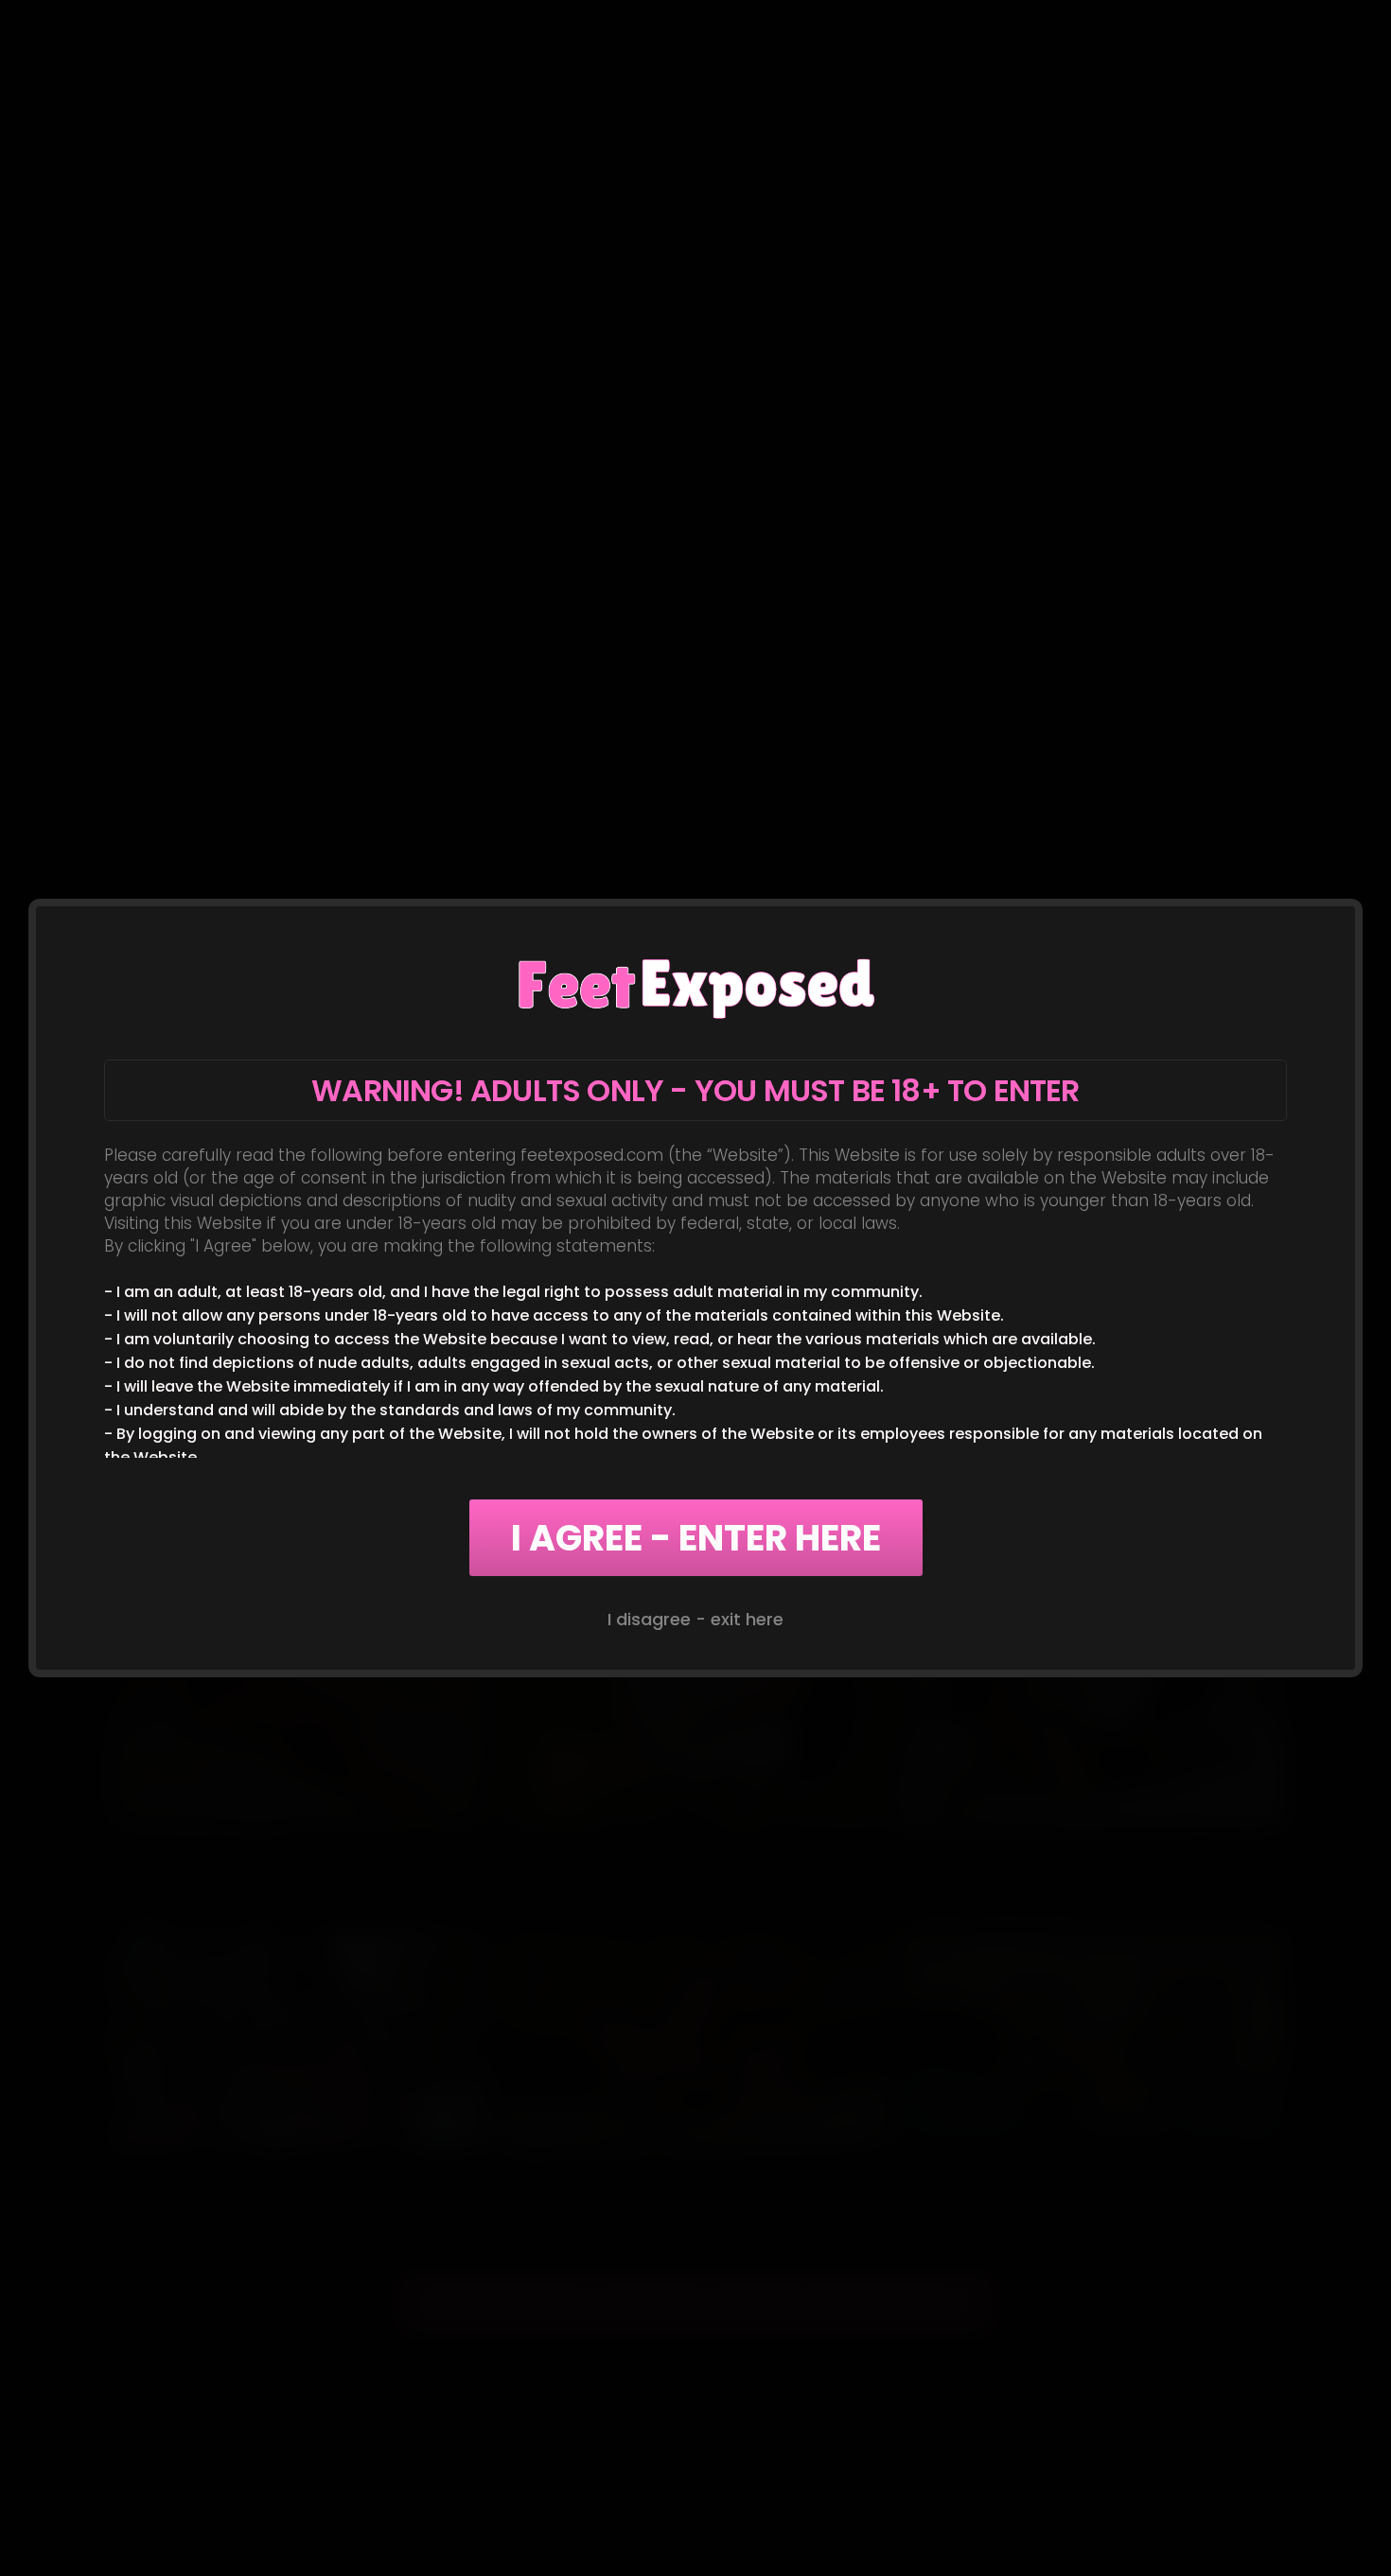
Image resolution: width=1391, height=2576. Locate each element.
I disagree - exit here (695, 1619)
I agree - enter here (696, 1538)
